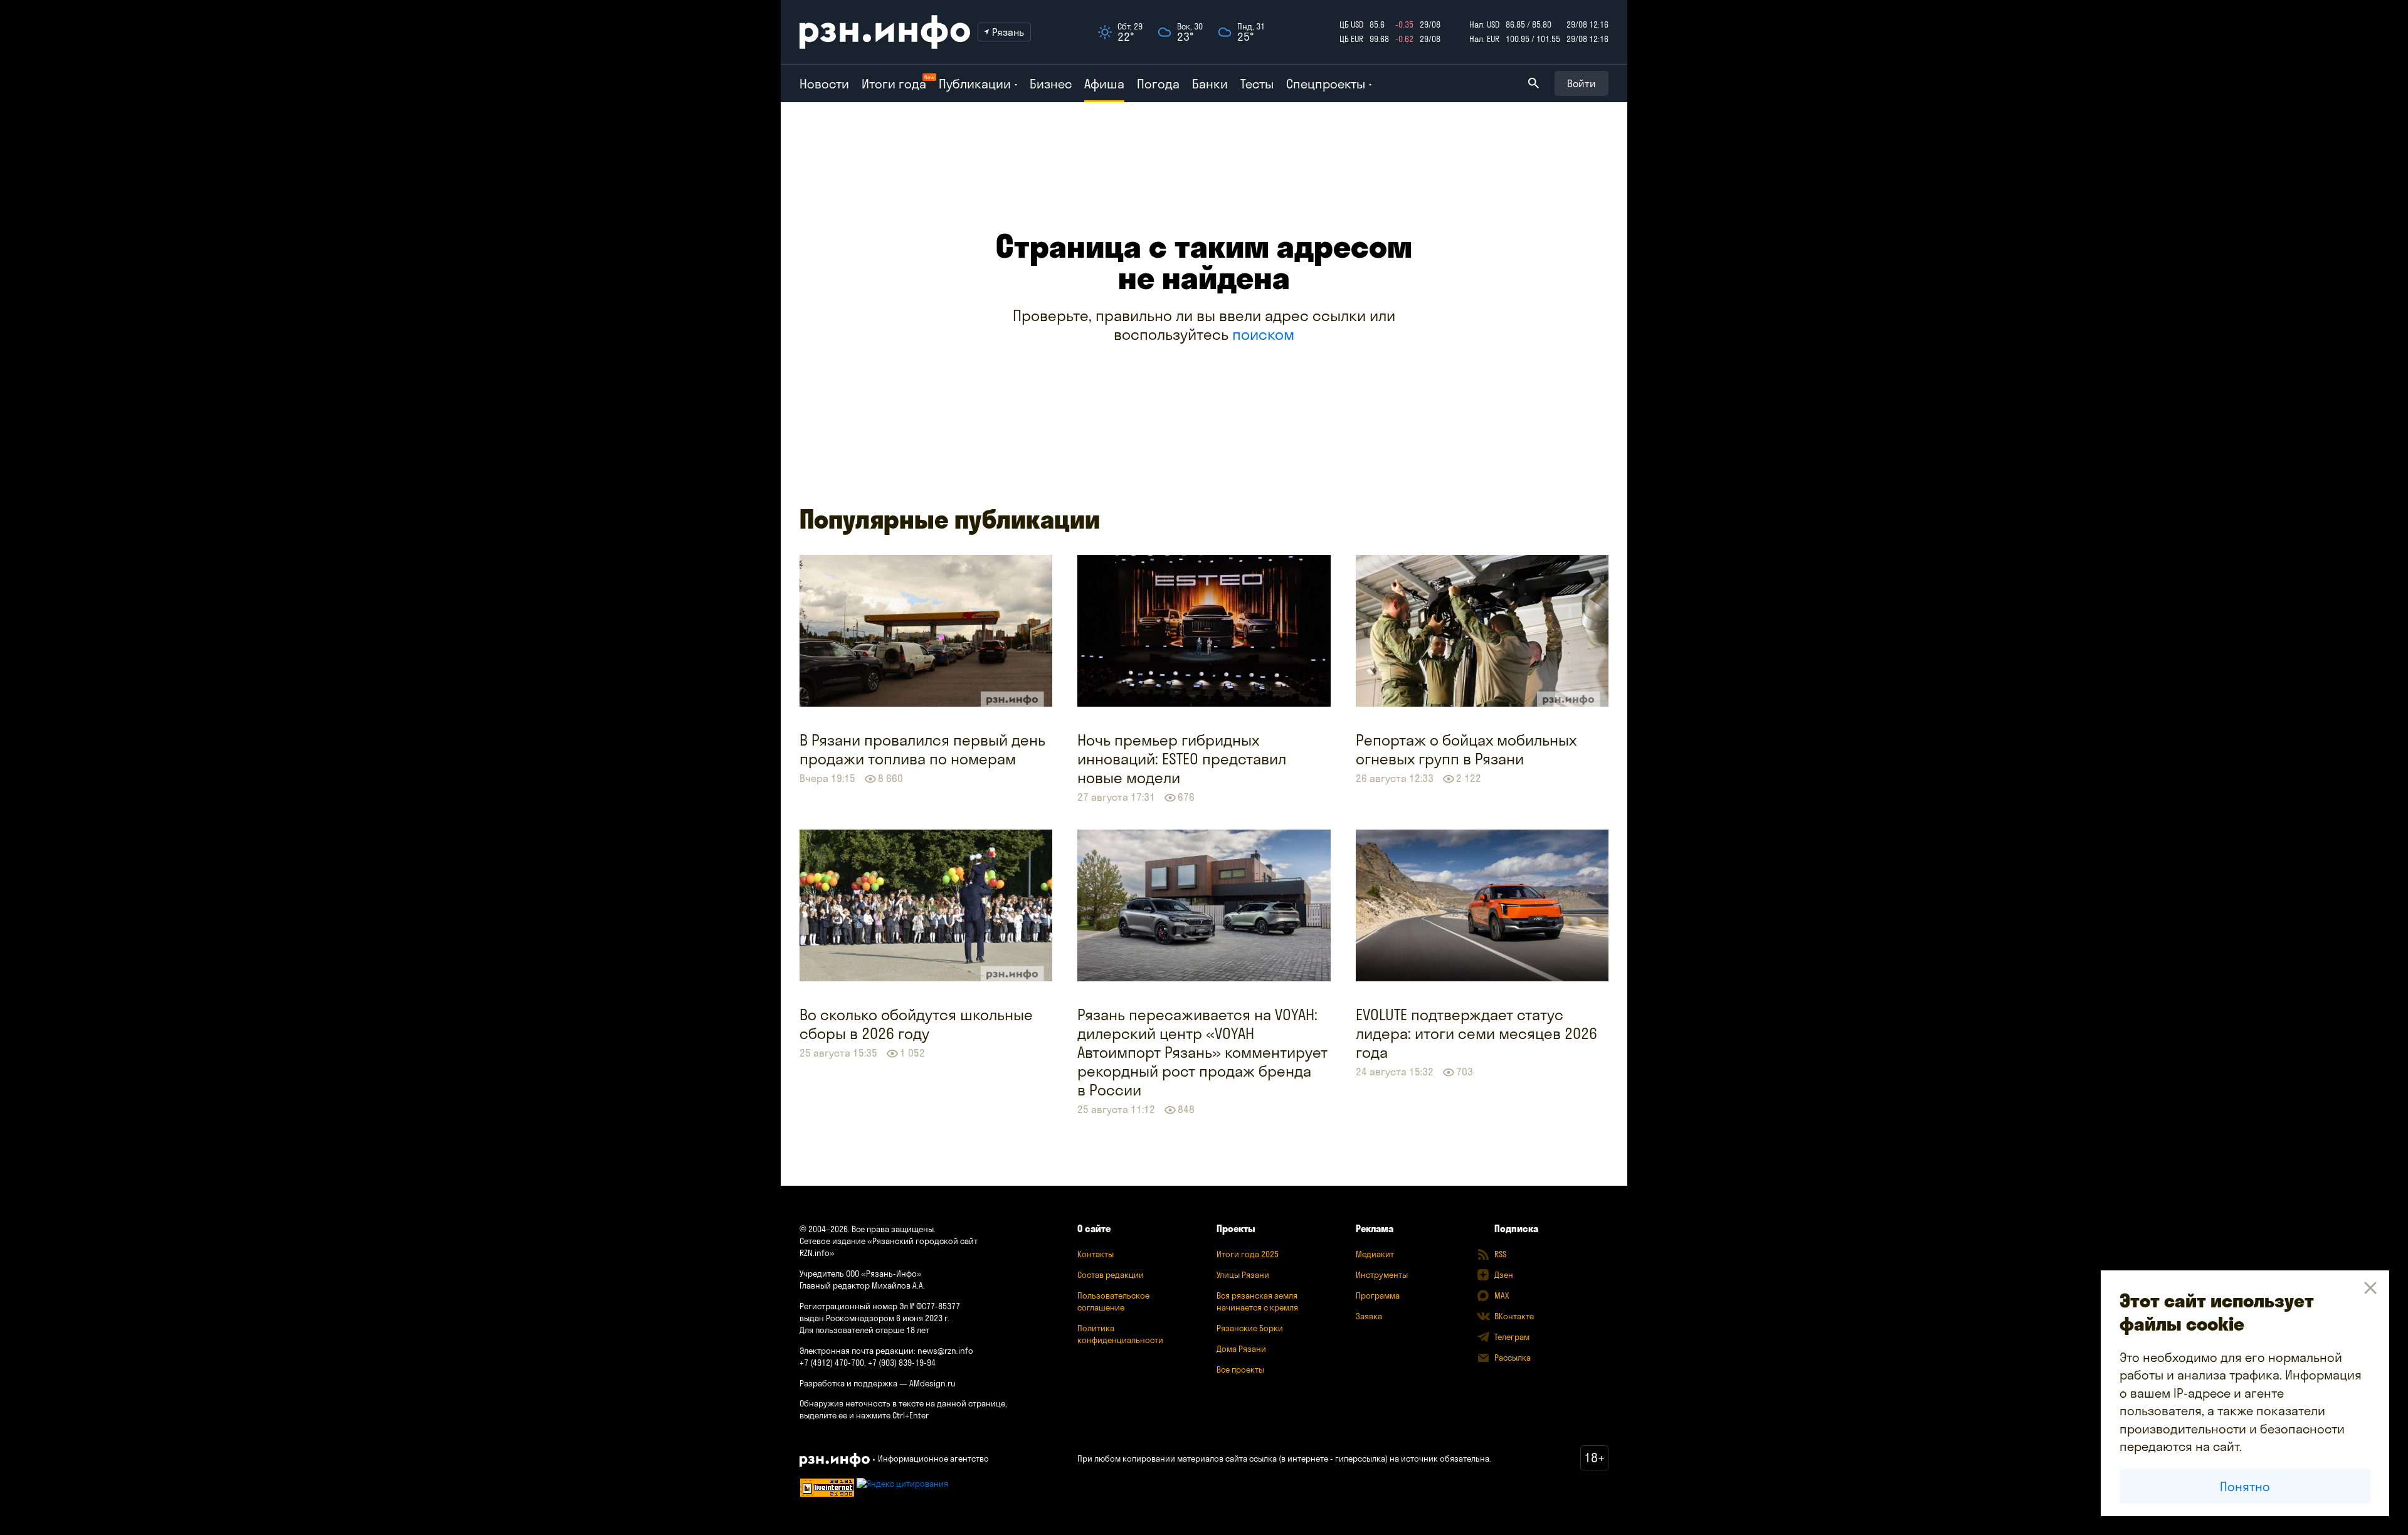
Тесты (1257, 84)
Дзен (1504, 1275)
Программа (1378, 1295)
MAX (1502, 1295)
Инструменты (1382, 1275)
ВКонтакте (1514, 1316)
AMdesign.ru (932, 1383)
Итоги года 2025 (1248, 1254)
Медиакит (1375, 1254)
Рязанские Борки (1250, 1328)
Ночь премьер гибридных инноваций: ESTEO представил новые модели (1182, 759)
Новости (824, 84)
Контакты (1096, 1254)
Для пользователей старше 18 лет (864, 1330)
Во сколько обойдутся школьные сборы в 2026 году (916, 1024)
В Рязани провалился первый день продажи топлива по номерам (922, 749)
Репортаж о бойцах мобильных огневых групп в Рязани (1466, 749)
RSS (1500, 1254)
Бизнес (1051, 84)
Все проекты (1240, 1369)
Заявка (1369, 1316)
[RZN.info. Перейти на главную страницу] (885, 32)
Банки (1210, 84)
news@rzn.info (945, 1351)
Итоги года (894, 84)
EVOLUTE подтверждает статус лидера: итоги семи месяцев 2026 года (1476, 1033)
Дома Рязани (1241, 1349)
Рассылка (1513, 1358)
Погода (1158, 84)
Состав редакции (1111, 1275)
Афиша (1104, 84)
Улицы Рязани (1243, 1275)
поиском (1263, 334)
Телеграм (1512, 1337)
